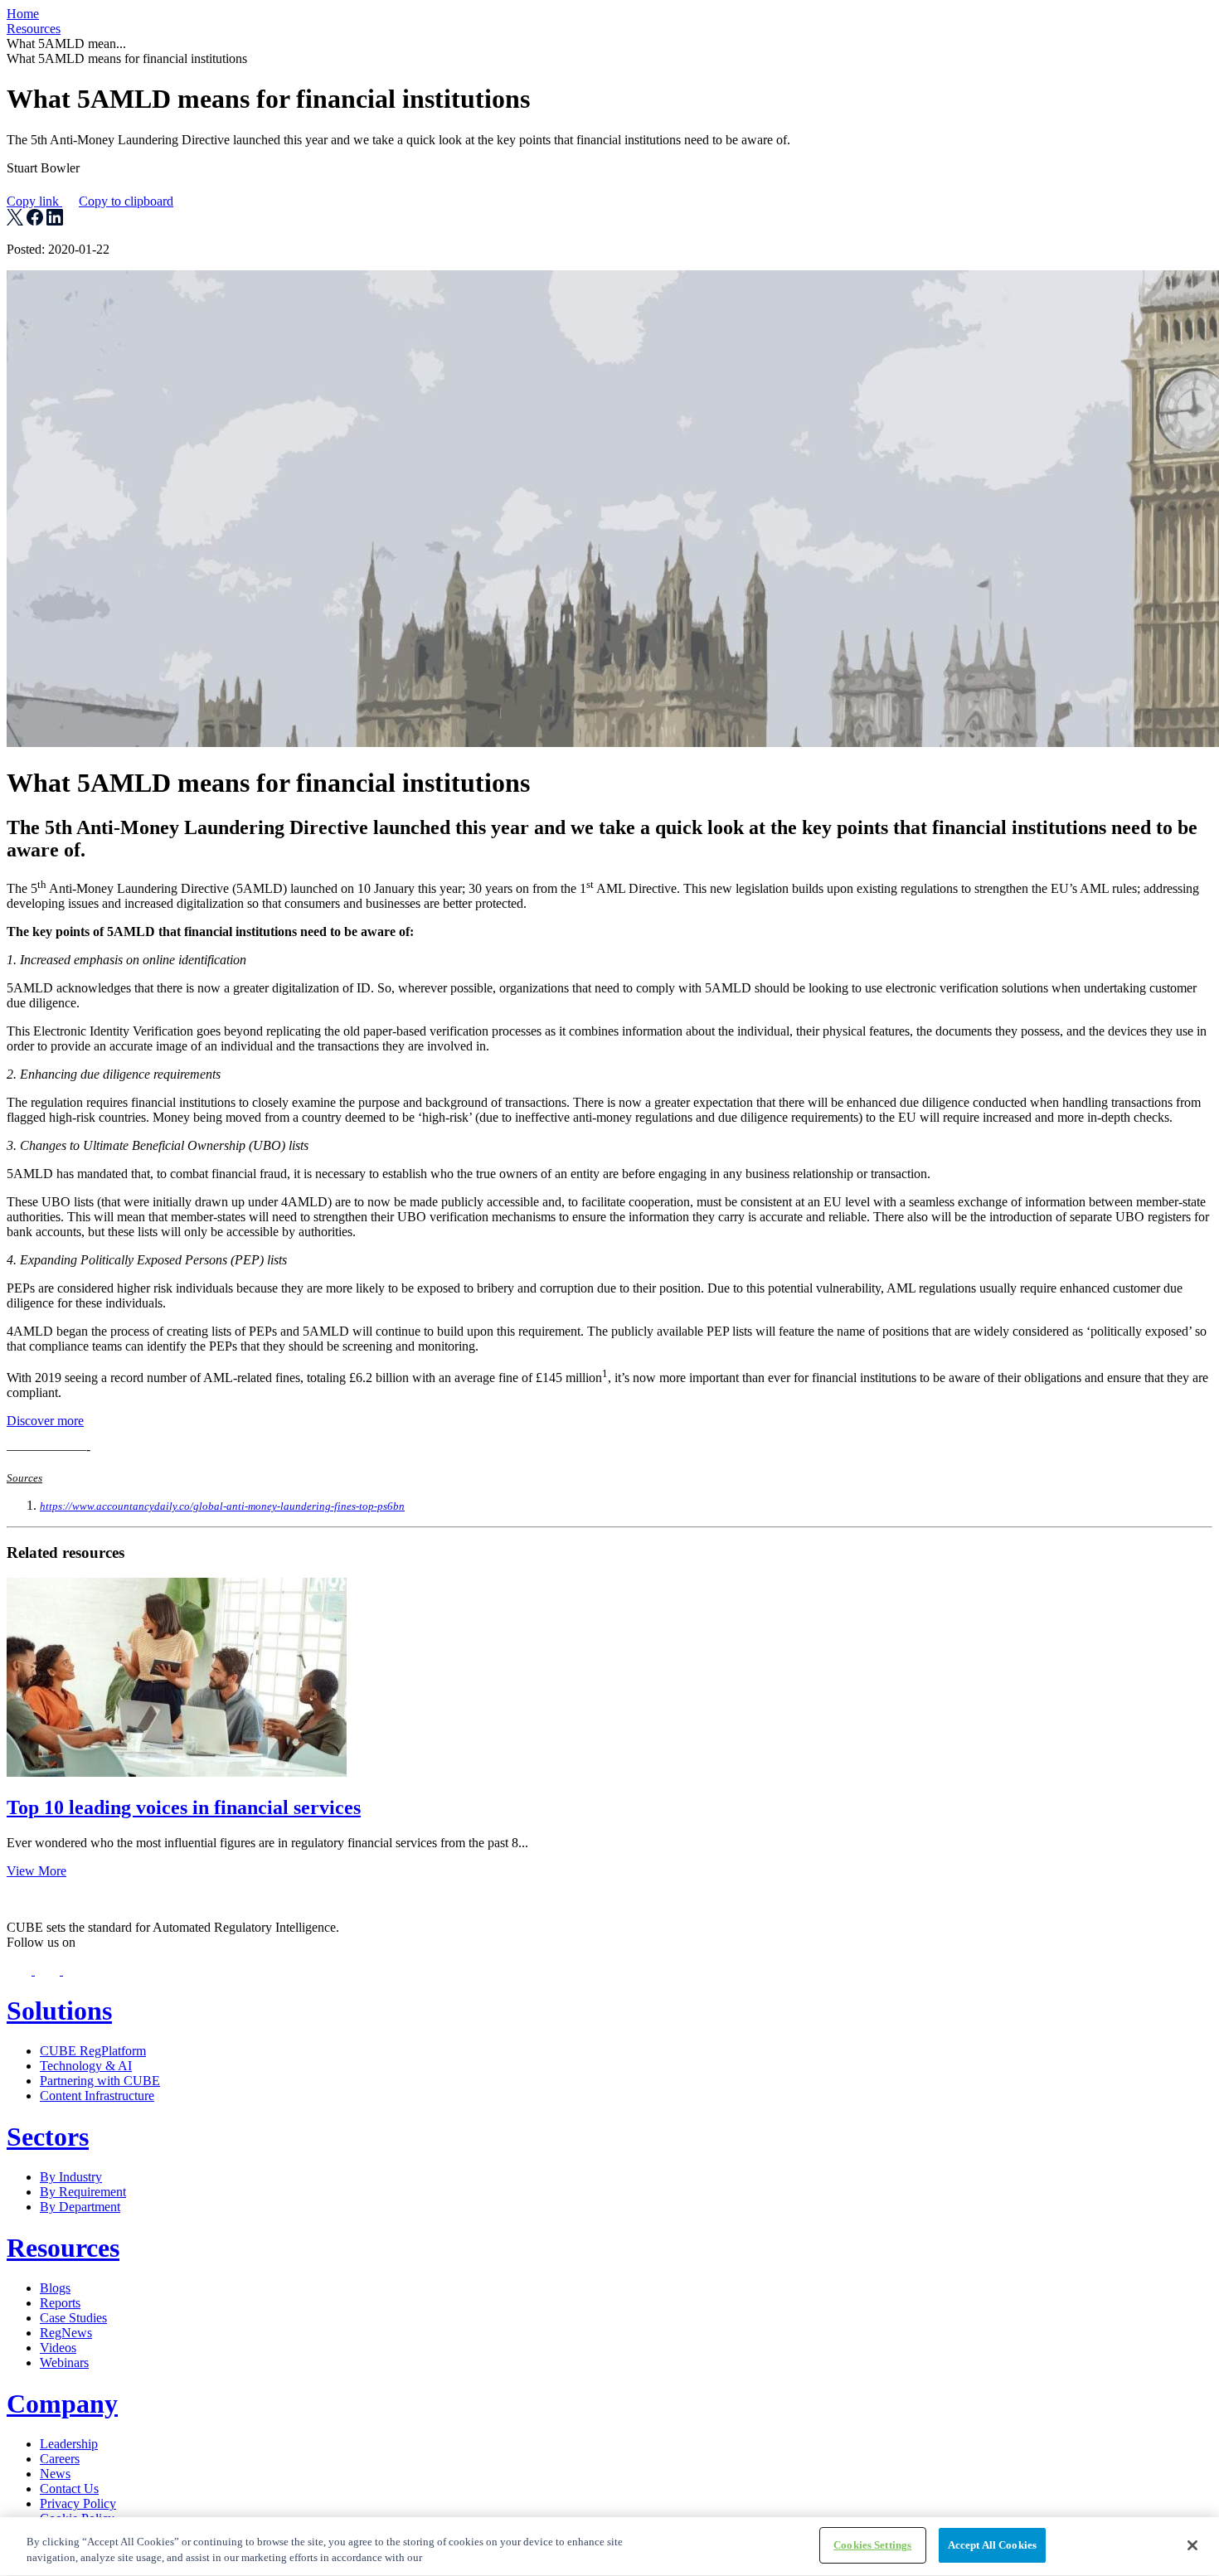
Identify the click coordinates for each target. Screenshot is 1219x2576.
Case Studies (73, 2318)
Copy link (90, 201)
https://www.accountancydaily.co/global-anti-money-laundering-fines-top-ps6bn (222, 1506)
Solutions (59, 2011)
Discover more (45, 1421)
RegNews (66, 2333)
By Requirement (83, 2192)
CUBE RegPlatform (93, 2051)
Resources (34, 29)
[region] (609, 2547)
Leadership (69, 2444)
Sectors (48, 2137)
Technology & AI (86, 2066)
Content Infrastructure (97, 2096)
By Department (80, 2207)
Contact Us (69, 2489)
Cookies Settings (872, 2545)
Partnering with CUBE (100, 2081)
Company (62, 2404)
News (55, 2474)
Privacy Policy (78, 2503)
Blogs (55, 2288)
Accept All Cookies (992, 2545)
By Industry (71, 2177)
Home (23, 14)
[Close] (1192, 2545)
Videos (58, 2348)
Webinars (64, 2363)
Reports (60, 2303)
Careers (60, 2459)
